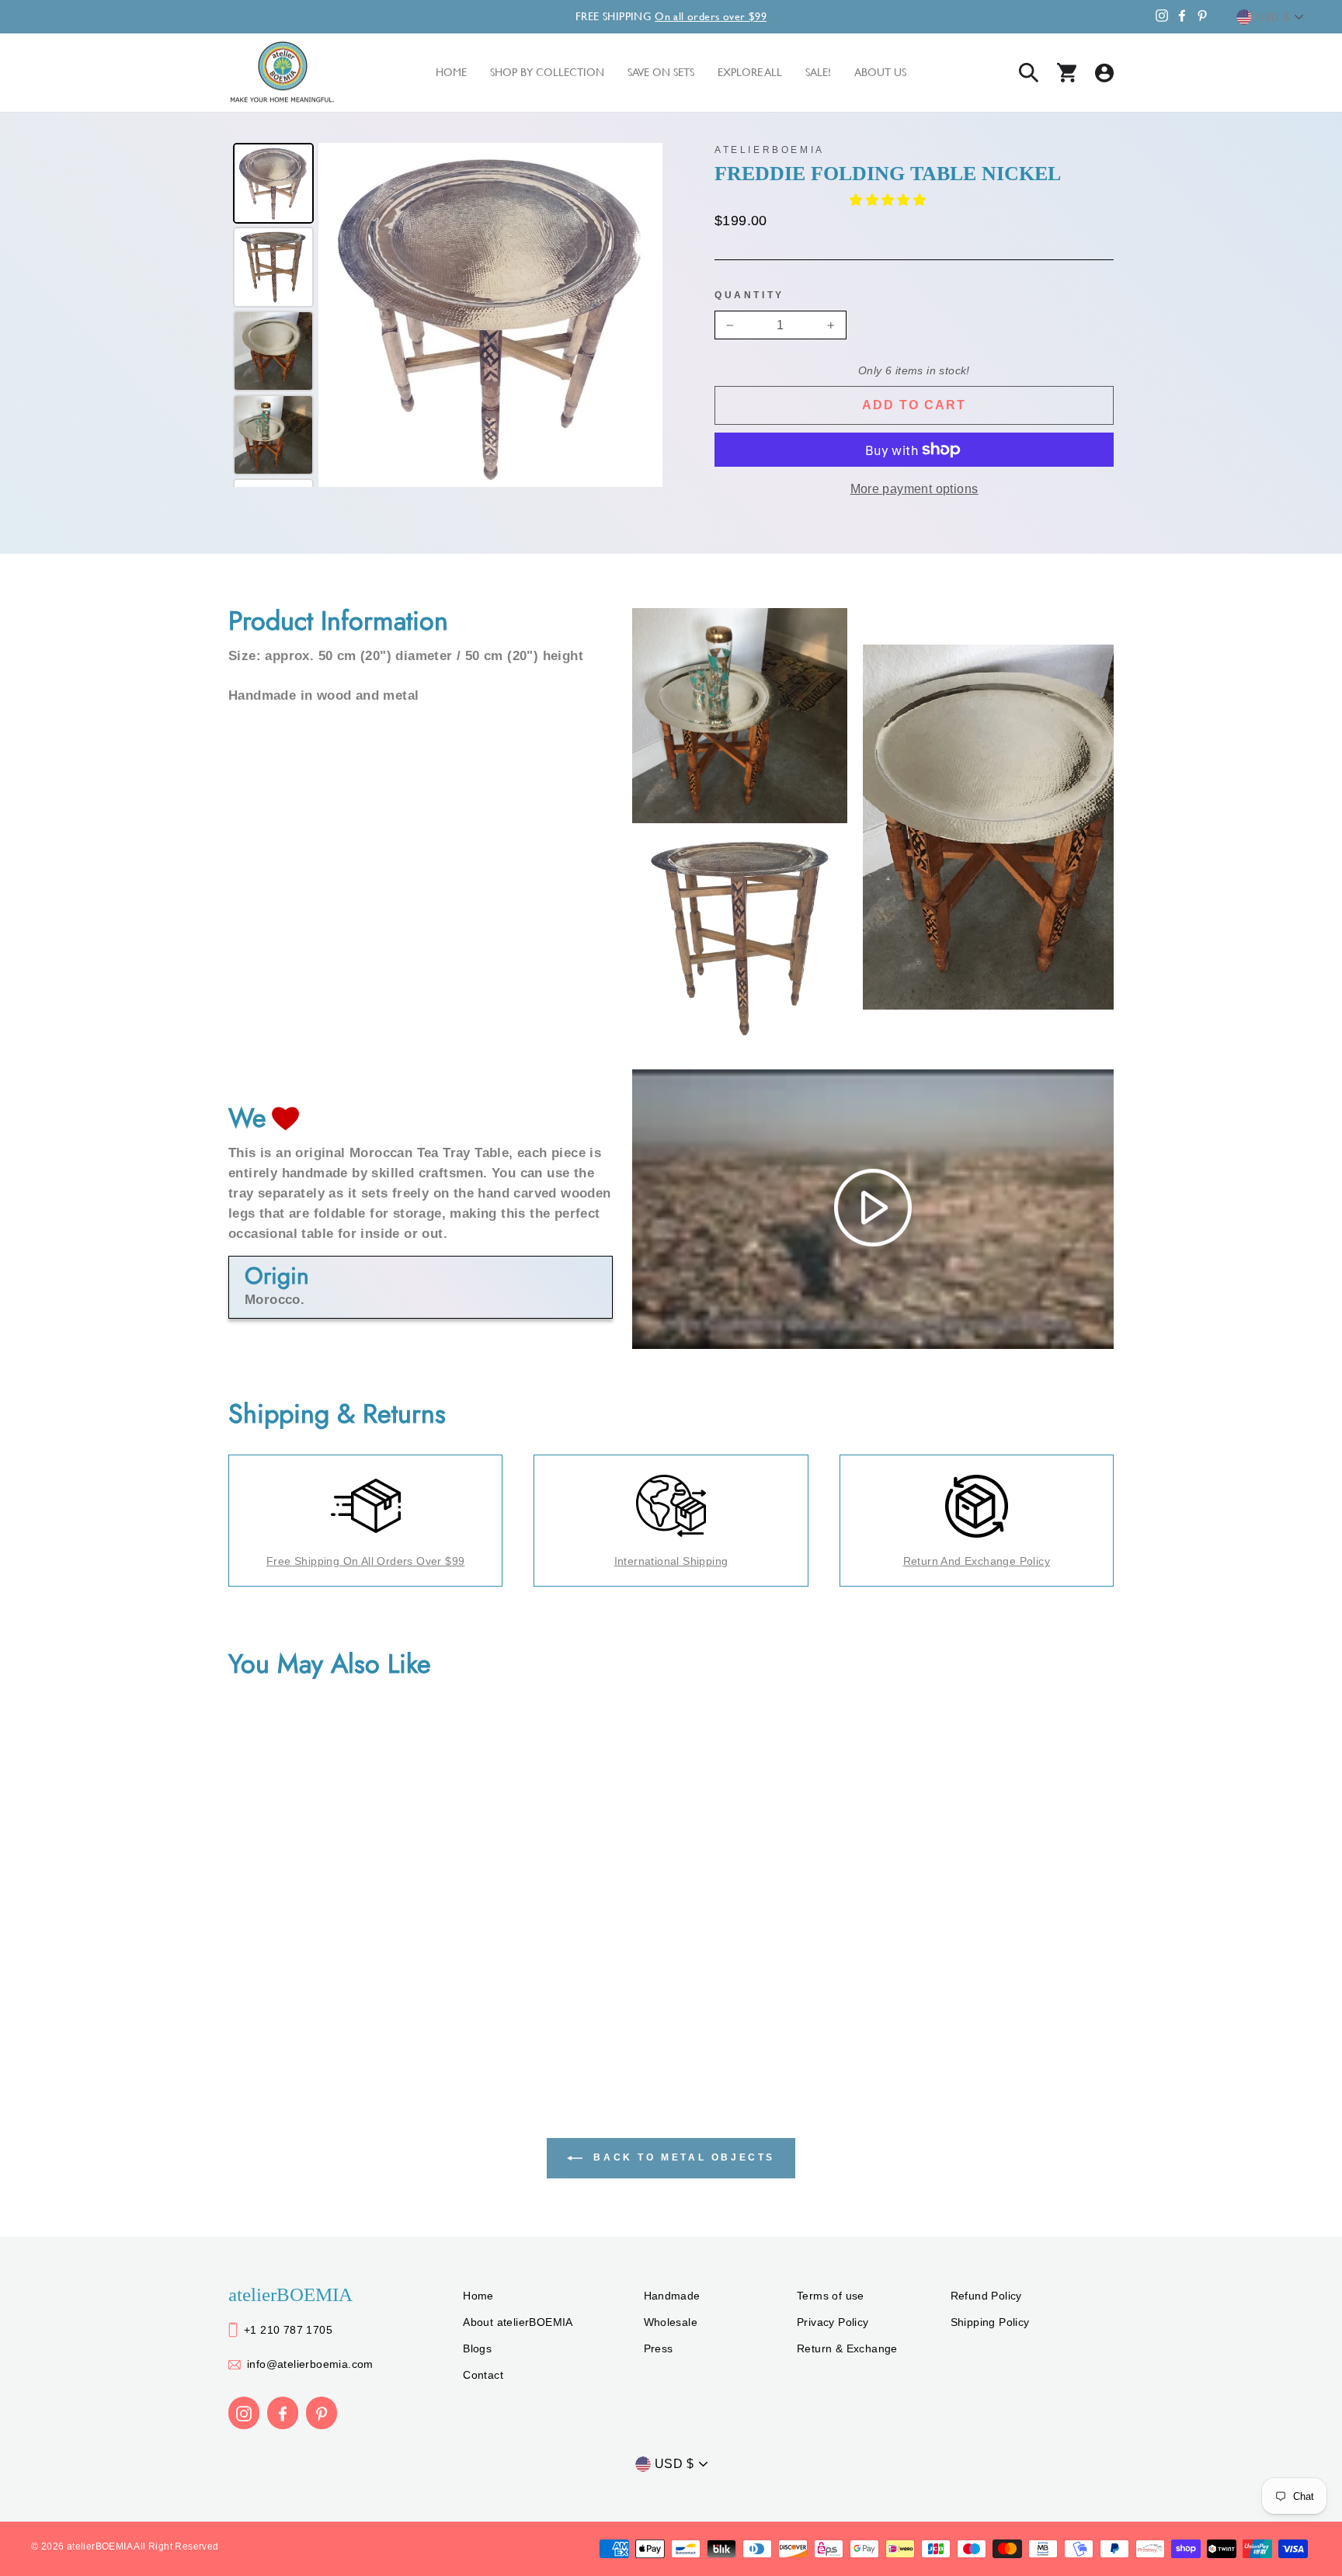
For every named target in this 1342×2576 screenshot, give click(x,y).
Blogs (477, 2348)
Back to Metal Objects (682, 2158)
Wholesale (671, 2322)
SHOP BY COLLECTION (547, 72)
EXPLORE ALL (750, 72)
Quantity (749, 295)
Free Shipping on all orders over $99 (365, 1561)
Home (478, 2296)
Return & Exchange (847, 2348)
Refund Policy (986, 2296)
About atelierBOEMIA (518, 2322)
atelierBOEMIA (770, 150)
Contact (483, 2375)
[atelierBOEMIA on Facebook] (283, 2413)
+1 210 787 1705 (288, 2330)
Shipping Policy (990, 2322)
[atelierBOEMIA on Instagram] (244, 2413)
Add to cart (914, 405)
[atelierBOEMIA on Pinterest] (322, 2413)
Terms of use (831, 2296)
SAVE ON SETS (661, 72)
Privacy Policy (833, 2322)
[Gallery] (445, 315)
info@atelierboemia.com (310, 2364)
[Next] (640, 315)
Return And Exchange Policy (977, 1561)
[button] (889, 200)
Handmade (672, 2296)
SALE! (818, 72)
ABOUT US (880, 72)
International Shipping (671, 1561)
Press (659, 2348)
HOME (451, 72)
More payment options (914, 489)
